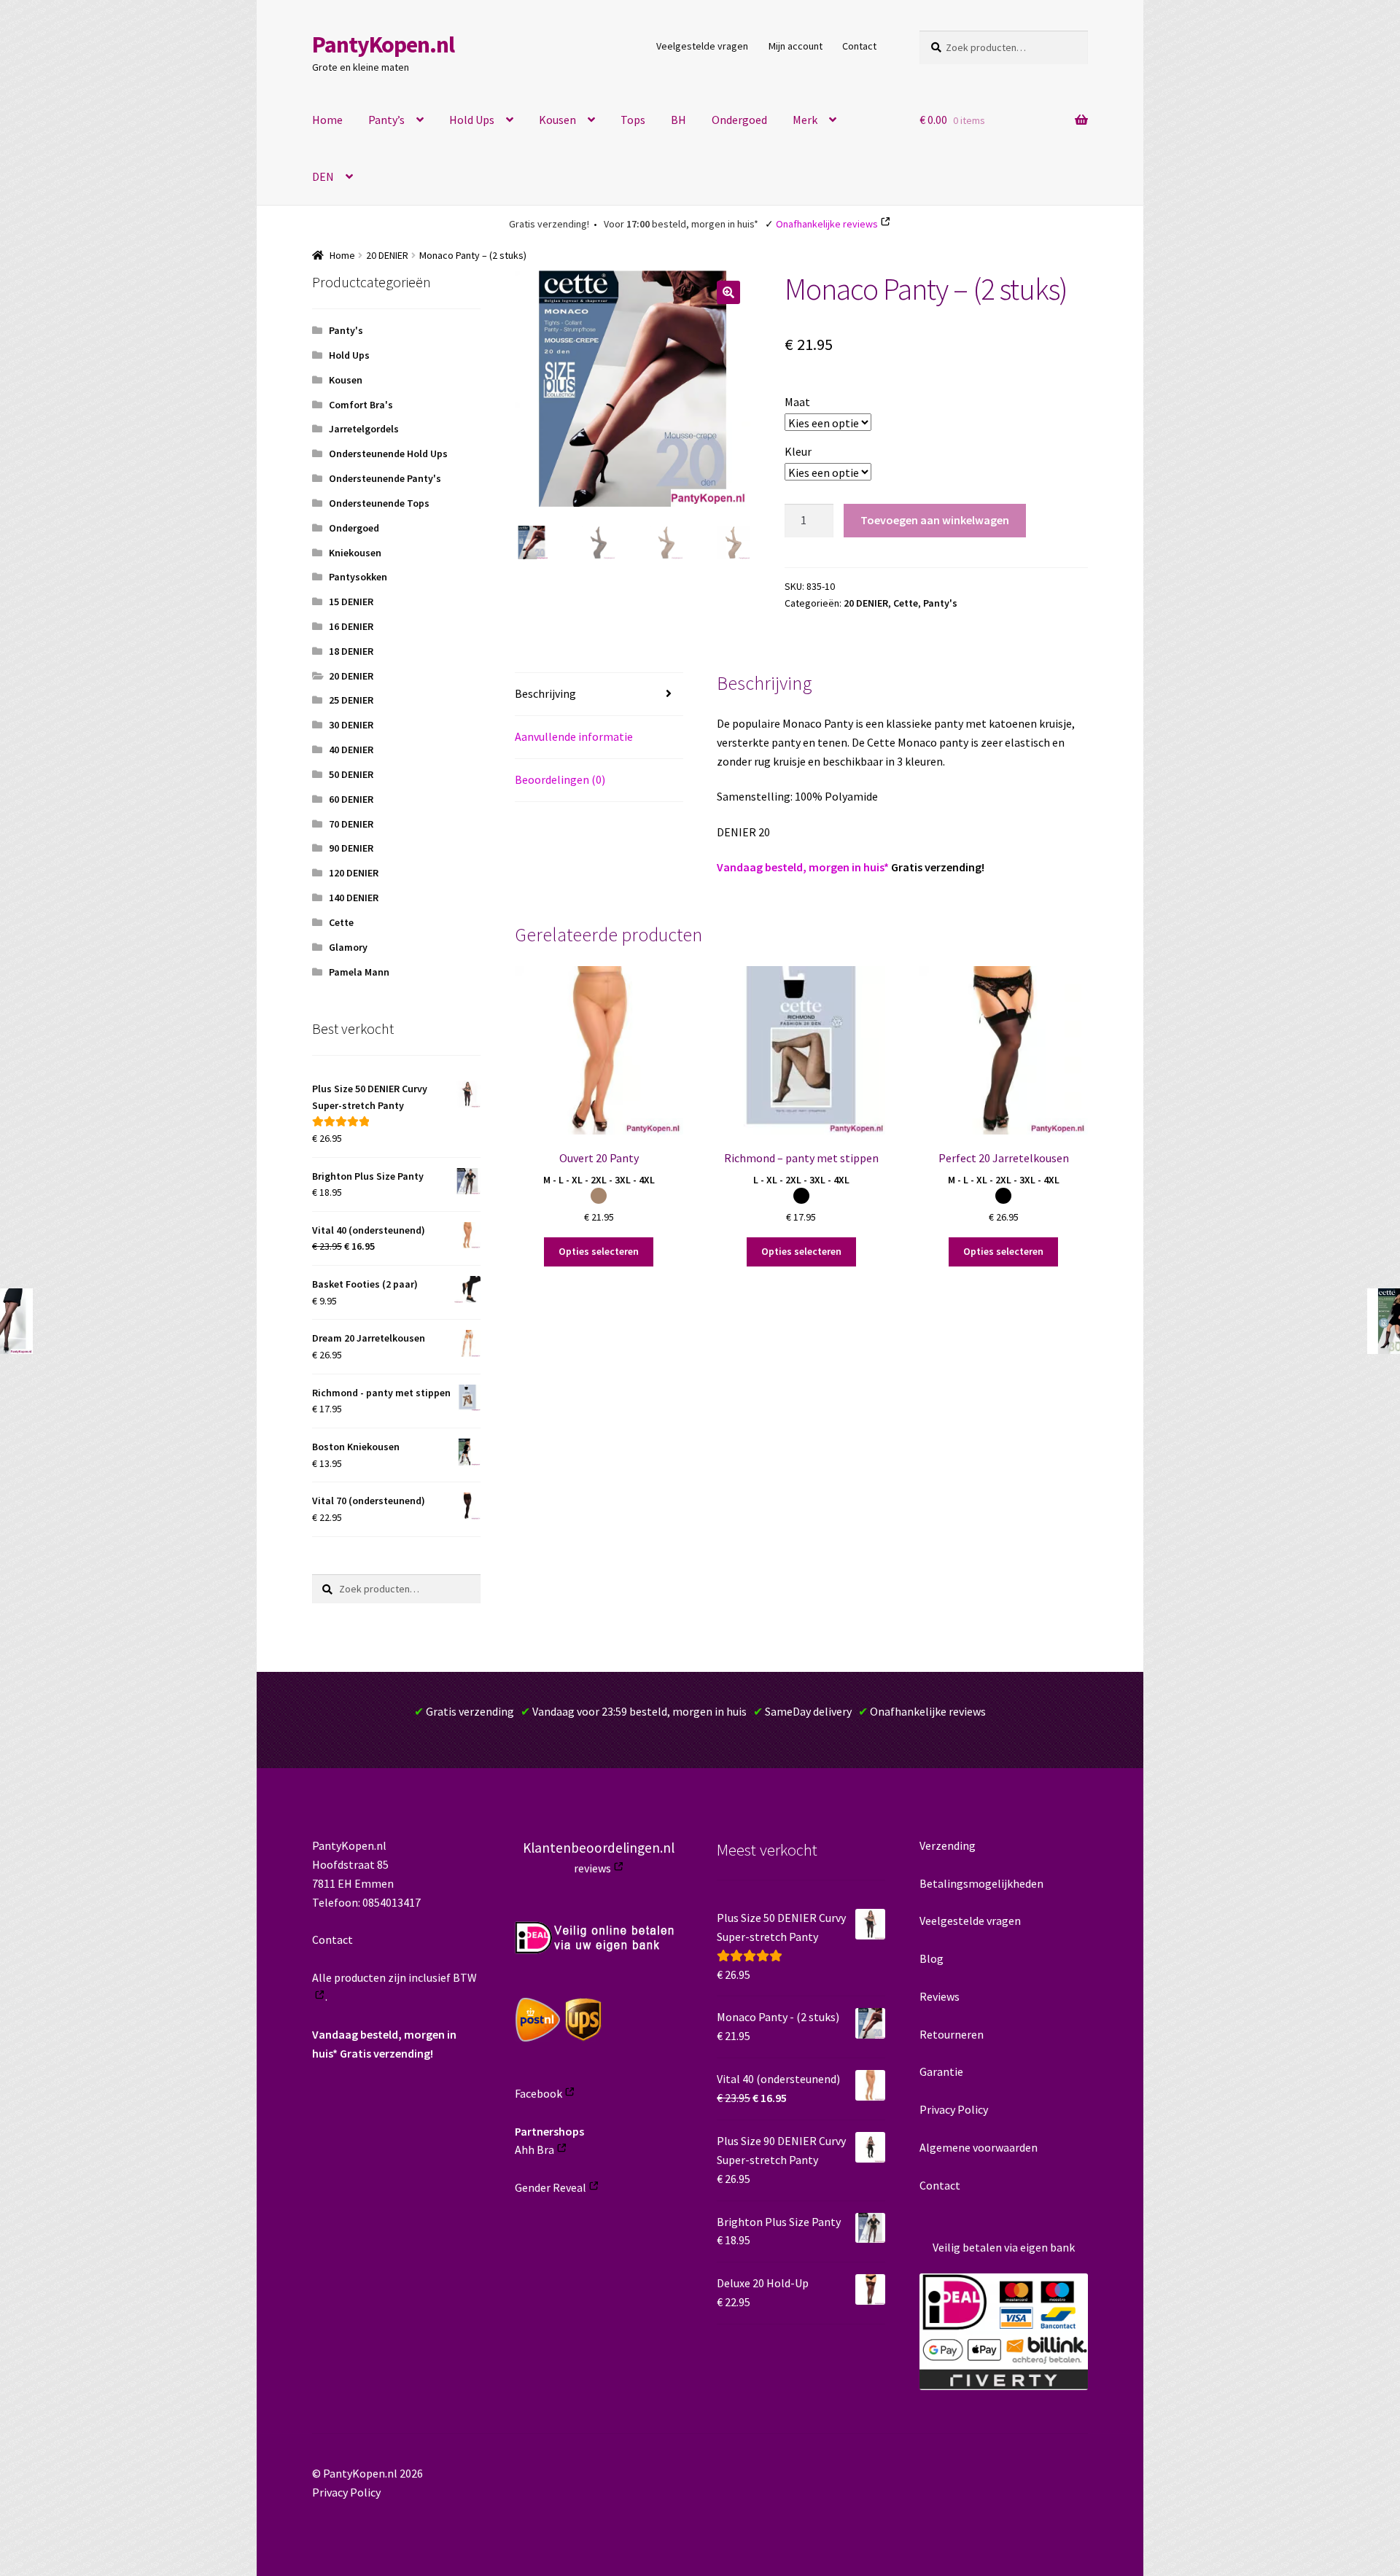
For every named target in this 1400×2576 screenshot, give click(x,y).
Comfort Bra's (361, 405)
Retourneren (952, 2034)
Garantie (941, 2071)
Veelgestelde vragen (702, 46)
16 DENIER (351, 626)
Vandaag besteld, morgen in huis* (803, 867)
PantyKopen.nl (383, 44)
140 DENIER (354, 898)
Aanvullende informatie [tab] (574, 736)
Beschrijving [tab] (545, 693)
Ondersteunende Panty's (385, 478)
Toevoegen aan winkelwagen (935, 520)
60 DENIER (351, 799)
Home (327, 120)
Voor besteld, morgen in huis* (681, 224)
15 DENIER (351, 602)
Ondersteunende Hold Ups (388, 454)
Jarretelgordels (364, 429)
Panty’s (386, 120)
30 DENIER (351, 725)
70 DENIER (351, 824)
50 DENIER (351, 774)
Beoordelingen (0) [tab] (560, 779)
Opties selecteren (599, 1251)
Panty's (940, 603)
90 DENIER (351, 848)
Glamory (348, 947)
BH (678, 120)
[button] (728, 292)
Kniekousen (355, 553)
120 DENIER (354, 873)
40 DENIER (351, 750)
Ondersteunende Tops (379, 503)
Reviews (940, 1996)
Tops (633, 120)
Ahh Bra (534, 2149)
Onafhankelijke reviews (827, 224)
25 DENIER (351, 700)
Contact (859, 46)
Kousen (557, 120)
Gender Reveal (551, 2187)
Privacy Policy (954, 2109)
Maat (797, 402)
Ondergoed (739, 120)
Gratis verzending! (549, 224)
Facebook (538, 2093)
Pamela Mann (359, 972)
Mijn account (796, 46)
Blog (932, 1958)
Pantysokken (358, 577)
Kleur (798, 451)
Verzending (948, 1845)
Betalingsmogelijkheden (981, 1883)
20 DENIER (387, 255)
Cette (906, 603)
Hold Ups (472, 120)
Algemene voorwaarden (979, 2147)
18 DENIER (351, 651)
